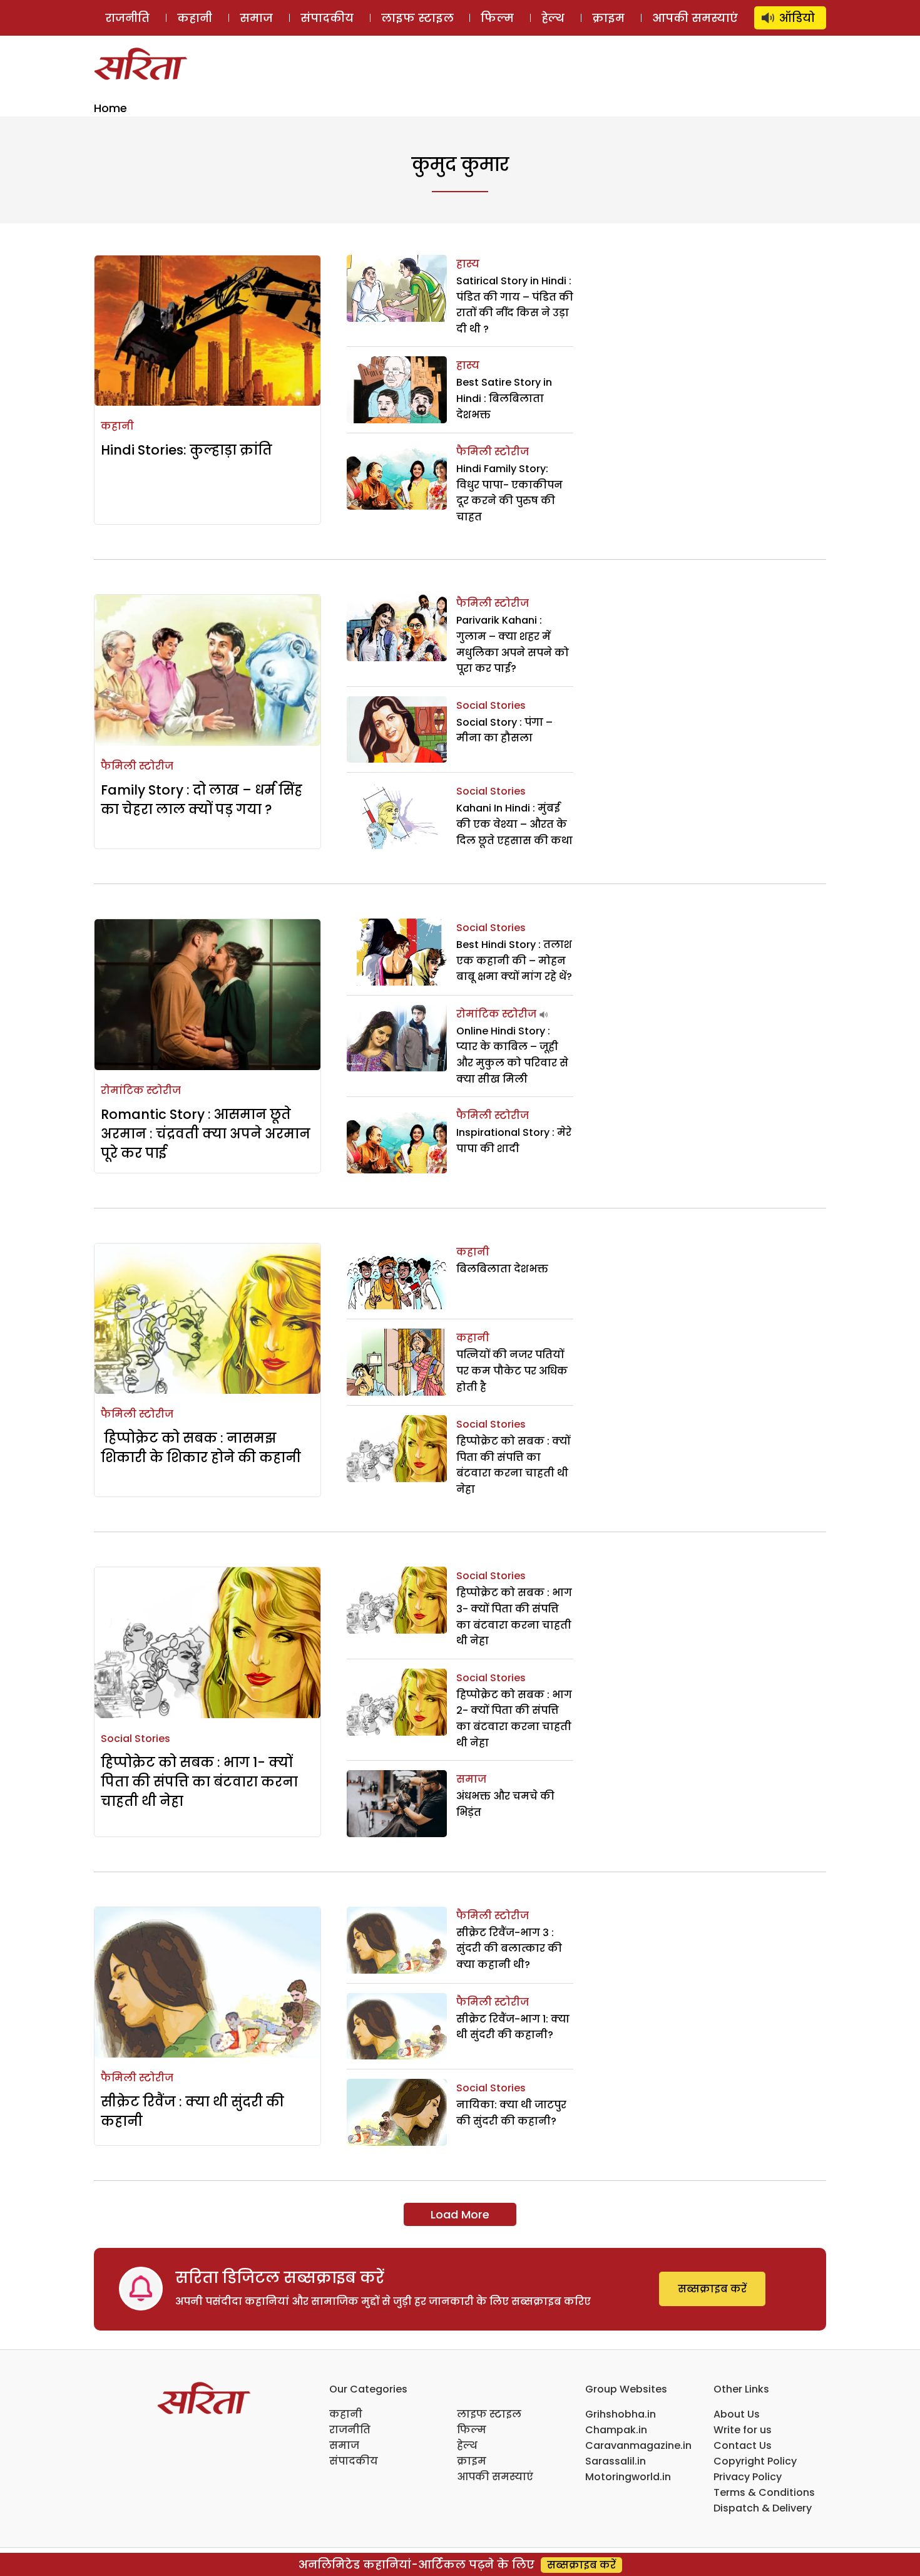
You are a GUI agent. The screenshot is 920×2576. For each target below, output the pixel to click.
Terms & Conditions (764, 2492)
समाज (256, 18)
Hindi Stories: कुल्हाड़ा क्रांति (187, 450)
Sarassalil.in (616, 2461)
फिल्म (497, 18)
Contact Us (743, 2445)
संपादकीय (327, 18)
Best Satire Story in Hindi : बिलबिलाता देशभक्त (504, 398)
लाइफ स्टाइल (417, 18)
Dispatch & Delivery (763, 2508)
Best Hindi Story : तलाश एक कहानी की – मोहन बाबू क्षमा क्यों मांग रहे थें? (514, 961)
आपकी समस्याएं (695, 18)
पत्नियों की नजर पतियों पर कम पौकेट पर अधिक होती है (512, 1371)
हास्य (468, 264)
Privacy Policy (748, 2477)
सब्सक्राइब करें (712, 2289)
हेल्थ (553, 18)
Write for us (743, 2430)
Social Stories (491, 705)
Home (110, 108)
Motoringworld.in (628, 2477)
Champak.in (616, 2430)
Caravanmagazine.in (638, 2445)
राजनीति (127, 18)
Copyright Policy (755, 2461)
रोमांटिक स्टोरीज (141, 1090)
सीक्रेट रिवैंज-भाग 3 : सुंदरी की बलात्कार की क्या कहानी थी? (509, 1949)
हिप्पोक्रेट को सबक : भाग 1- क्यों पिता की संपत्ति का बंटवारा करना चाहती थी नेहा (199, 1782)
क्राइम (608, 18)
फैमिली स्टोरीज (493, 452)
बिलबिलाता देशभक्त (502, 1269)
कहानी (195, 18)
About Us (737, 2414)
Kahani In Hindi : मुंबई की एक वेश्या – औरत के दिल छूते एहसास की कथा (514, 824)
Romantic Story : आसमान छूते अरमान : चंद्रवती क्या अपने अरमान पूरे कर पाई (206, 1134)
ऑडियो (797, 18)
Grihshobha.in (621, 2414)
